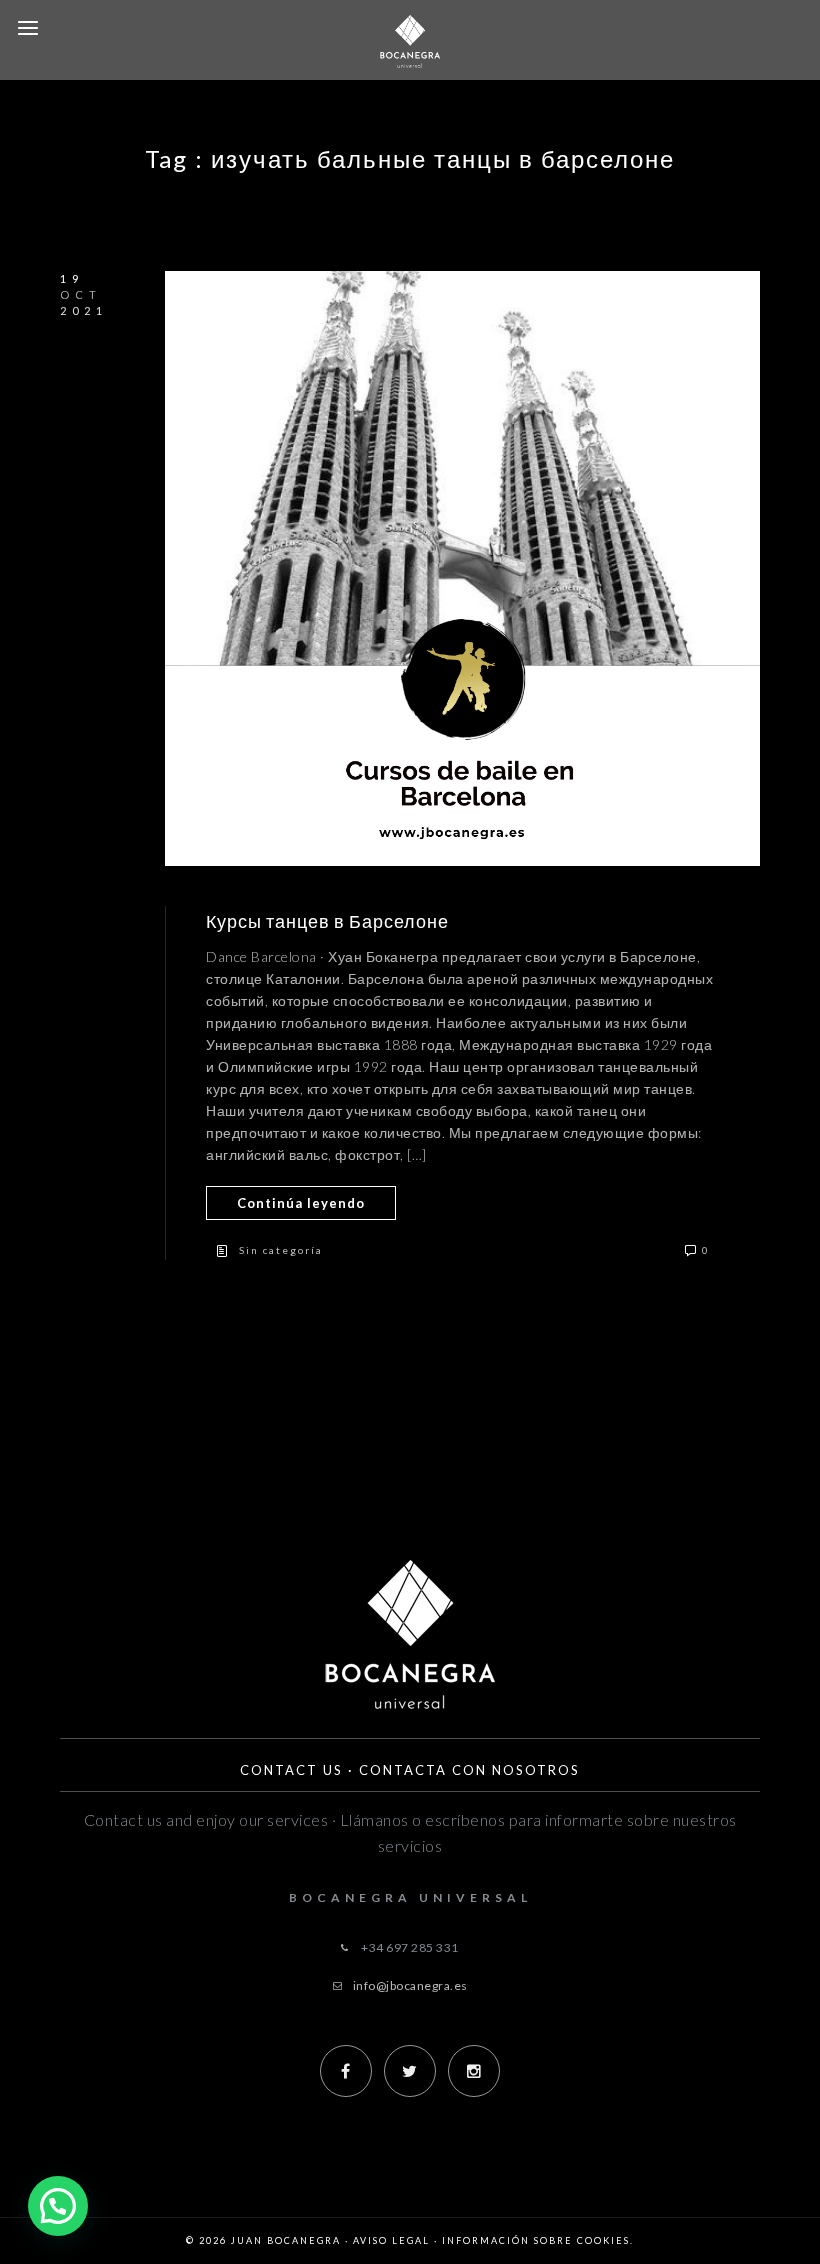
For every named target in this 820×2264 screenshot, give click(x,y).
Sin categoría (281, 1250)
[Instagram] (474, 2071)
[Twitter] (410, 2071)
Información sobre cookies (536, 2240)
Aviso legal (391, 2240)
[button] (58, 2206)
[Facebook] (346, 2071)
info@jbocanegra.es (410, 1985)
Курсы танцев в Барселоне (327, 921)
